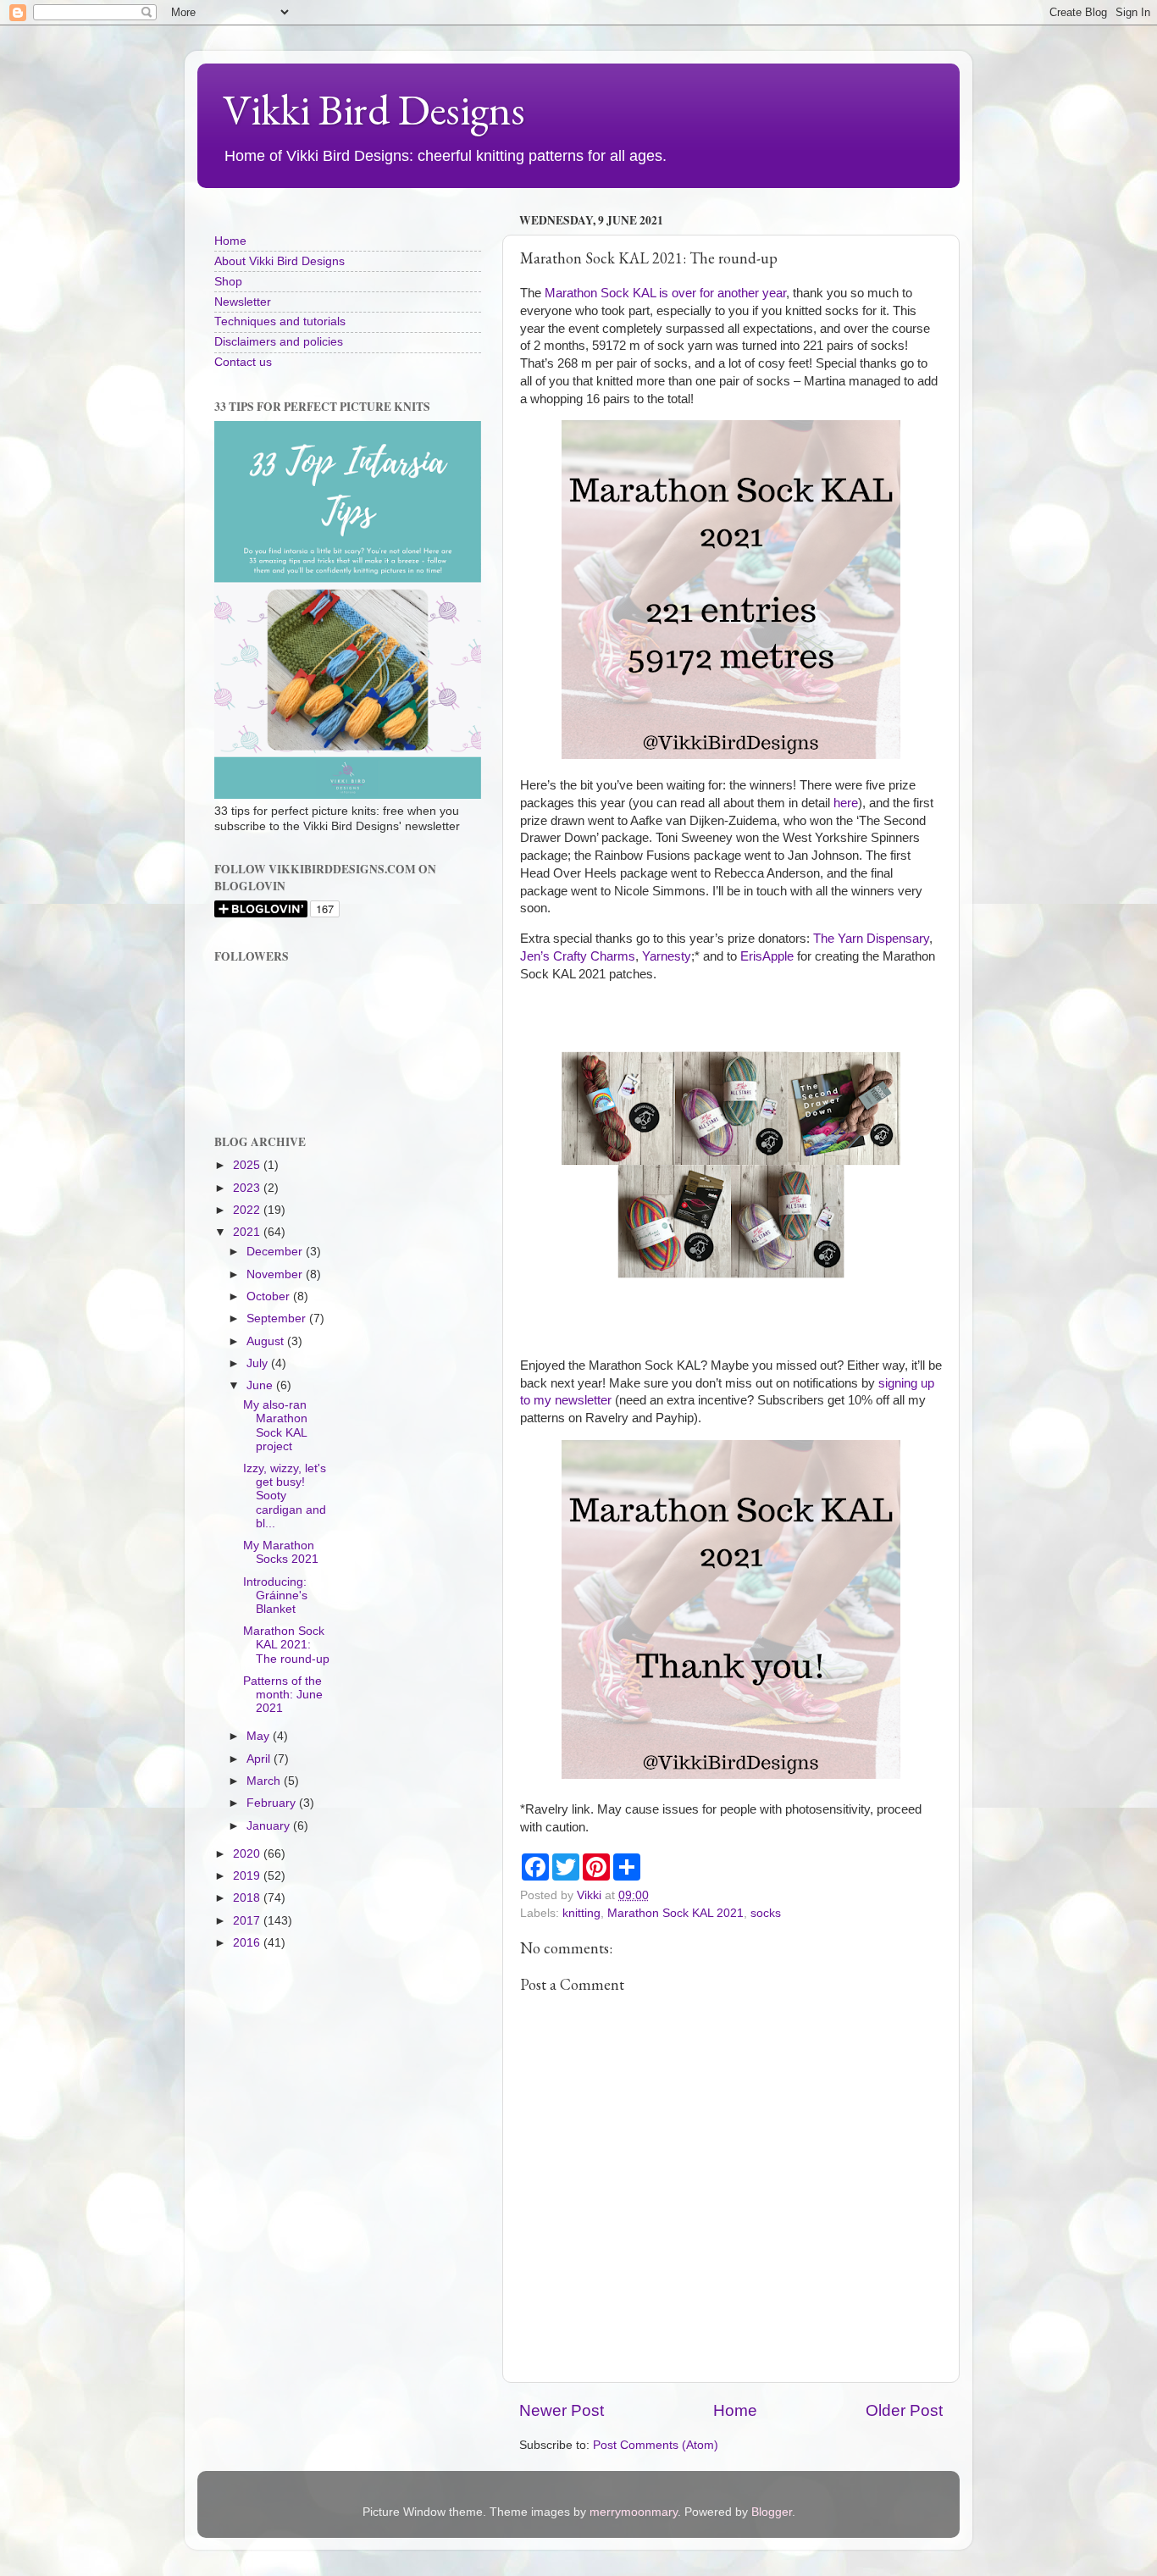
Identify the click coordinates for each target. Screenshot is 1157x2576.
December (276, 1252)
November (276, 1274)
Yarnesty (667, 956)
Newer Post (562, 2410)
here (846, 803)
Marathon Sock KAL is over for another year (665, 293)
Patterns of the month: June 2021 (283, 1695)
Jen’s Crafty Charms (578, 956)
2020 (248, 1854)
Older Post (904, 2410)
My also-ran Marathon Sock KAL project (275, 1426)
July (259, 1363)
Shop (228, 282)
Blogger (772, 2512)
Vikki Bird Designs (374, 110)
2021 (248, 1232)
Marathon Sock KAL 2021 (675, 1913)
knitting (581, 1913)
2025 (248, 1165)
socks (766, 1913)
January (270, 1826)
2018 (248, 1898)
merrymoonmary (634, 2512)
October (270, 1296)
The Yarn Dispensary (871, 939)
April (260, 1759)
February (273, 1803)
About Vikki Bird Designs (280, 261)
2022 (248, 1210)
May (260, 1736)
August (267, 1341)
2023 (248, 1188)
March (265, 1781)
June (261, 1385)
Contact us (243, 362)
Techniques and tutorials (280, 321)
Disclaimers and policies (279, 342)
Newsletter (243, 302)
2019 (248, 1876)
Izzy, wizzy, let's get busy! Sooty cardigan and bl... (285, 1496)
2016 (248, 1943)
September (278, 1318)
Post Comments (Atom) (656, 2445)
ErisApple (767, 956)
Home (735, 2410)
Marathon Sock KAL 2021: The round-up (286, 1645)
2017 (248, 1921)
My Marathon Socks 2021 (281, 1552)
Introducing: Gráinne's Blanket (275, 1595)
